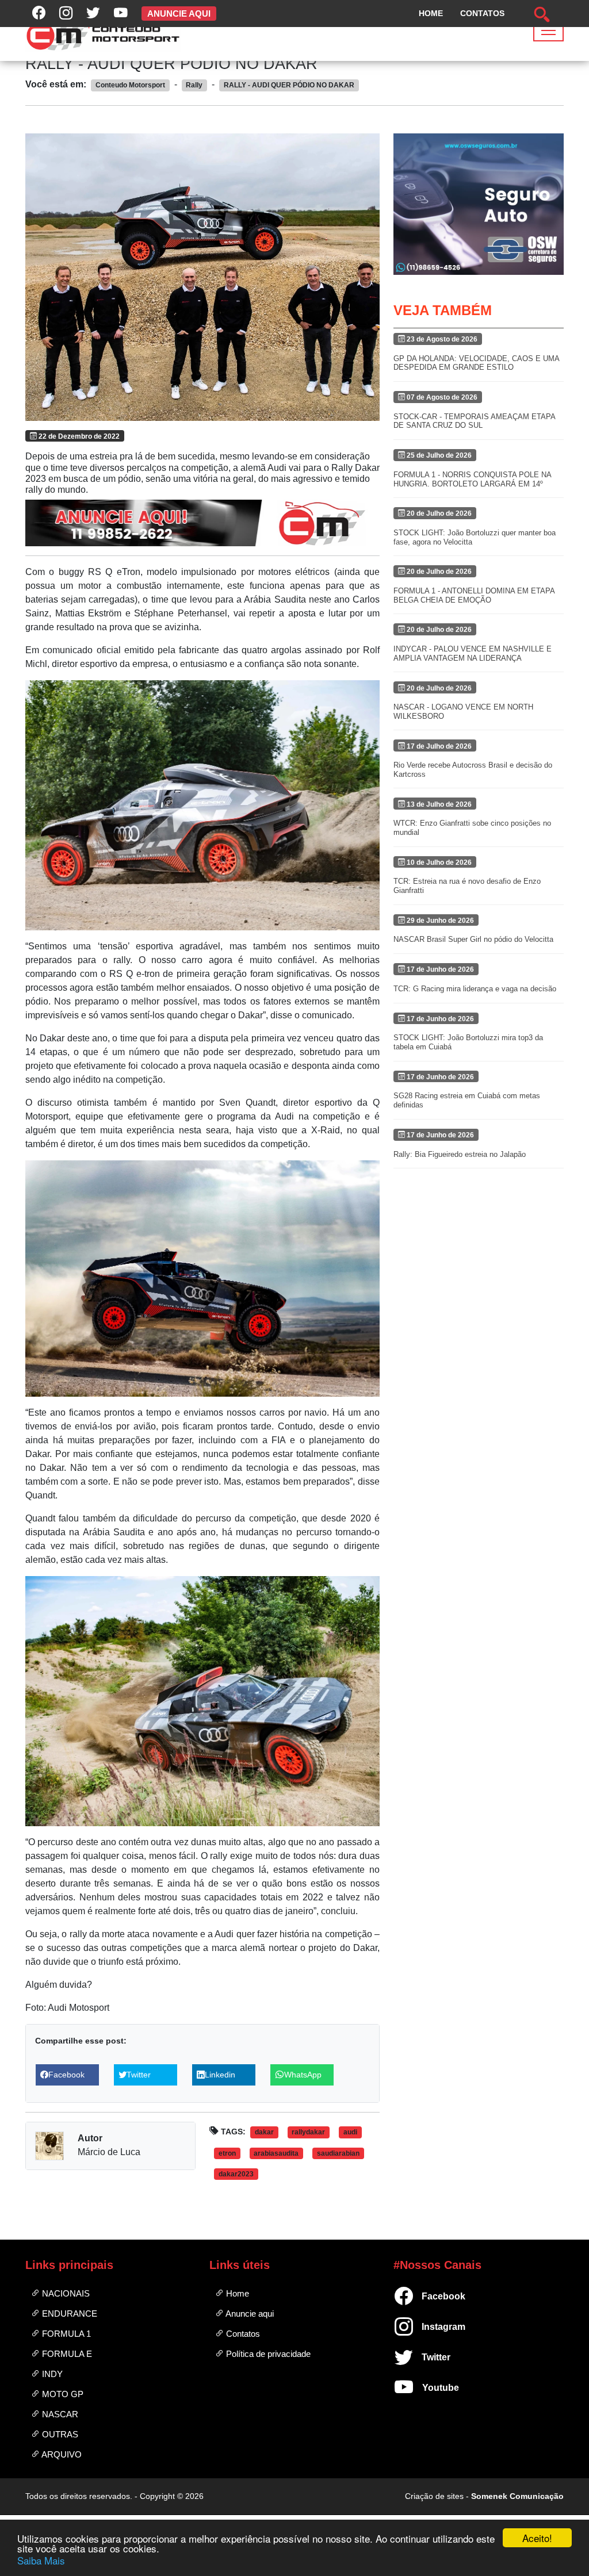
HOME (431, 13)
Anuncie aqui (249, 2314)
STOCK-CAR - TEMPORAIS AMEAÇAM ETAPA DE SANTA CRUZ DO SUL (474, 421)
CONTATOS (482, 13)
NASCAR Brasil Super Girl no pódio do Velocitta (473, 939)
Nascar (59, 2414)
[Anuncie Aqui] (202, 523)
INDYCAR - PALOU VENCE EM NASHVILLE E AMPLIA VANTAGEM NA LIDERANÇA (473, 653)
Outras (59, 2434)
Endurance (68, 2314)
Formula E (66, 2354)
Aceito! (537, 2538)
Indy (51, 2374)
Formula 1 (65, 2334)
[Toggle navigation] (548, 30)
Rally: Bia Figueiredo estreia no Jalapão (460, 1154)
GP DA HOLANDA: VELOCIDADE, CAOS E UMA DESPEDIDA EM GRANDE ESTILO (476, 363)
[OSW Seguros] (479, 204)
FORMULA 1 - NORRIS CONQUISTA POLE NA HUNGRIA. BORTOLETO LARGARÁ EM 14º (472, 479)
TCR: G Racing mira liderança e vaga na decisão (475, 989)
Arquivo (61, 2454)
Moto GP (62, 2394)
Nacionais (65, 2293)
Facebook (427, 2296)
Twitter (427, 2357)
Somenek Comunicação (517, 2496)
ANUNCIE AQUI (179, 14)
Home (236, 2293)
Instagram (427, 2327)
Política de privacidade (267, 2354)
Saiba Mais (41, 2560)
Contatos (242, 2334)
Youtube (427, 2388)
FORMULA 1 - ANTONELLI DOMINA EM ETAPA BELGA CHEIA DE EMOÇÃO (474, 595)
